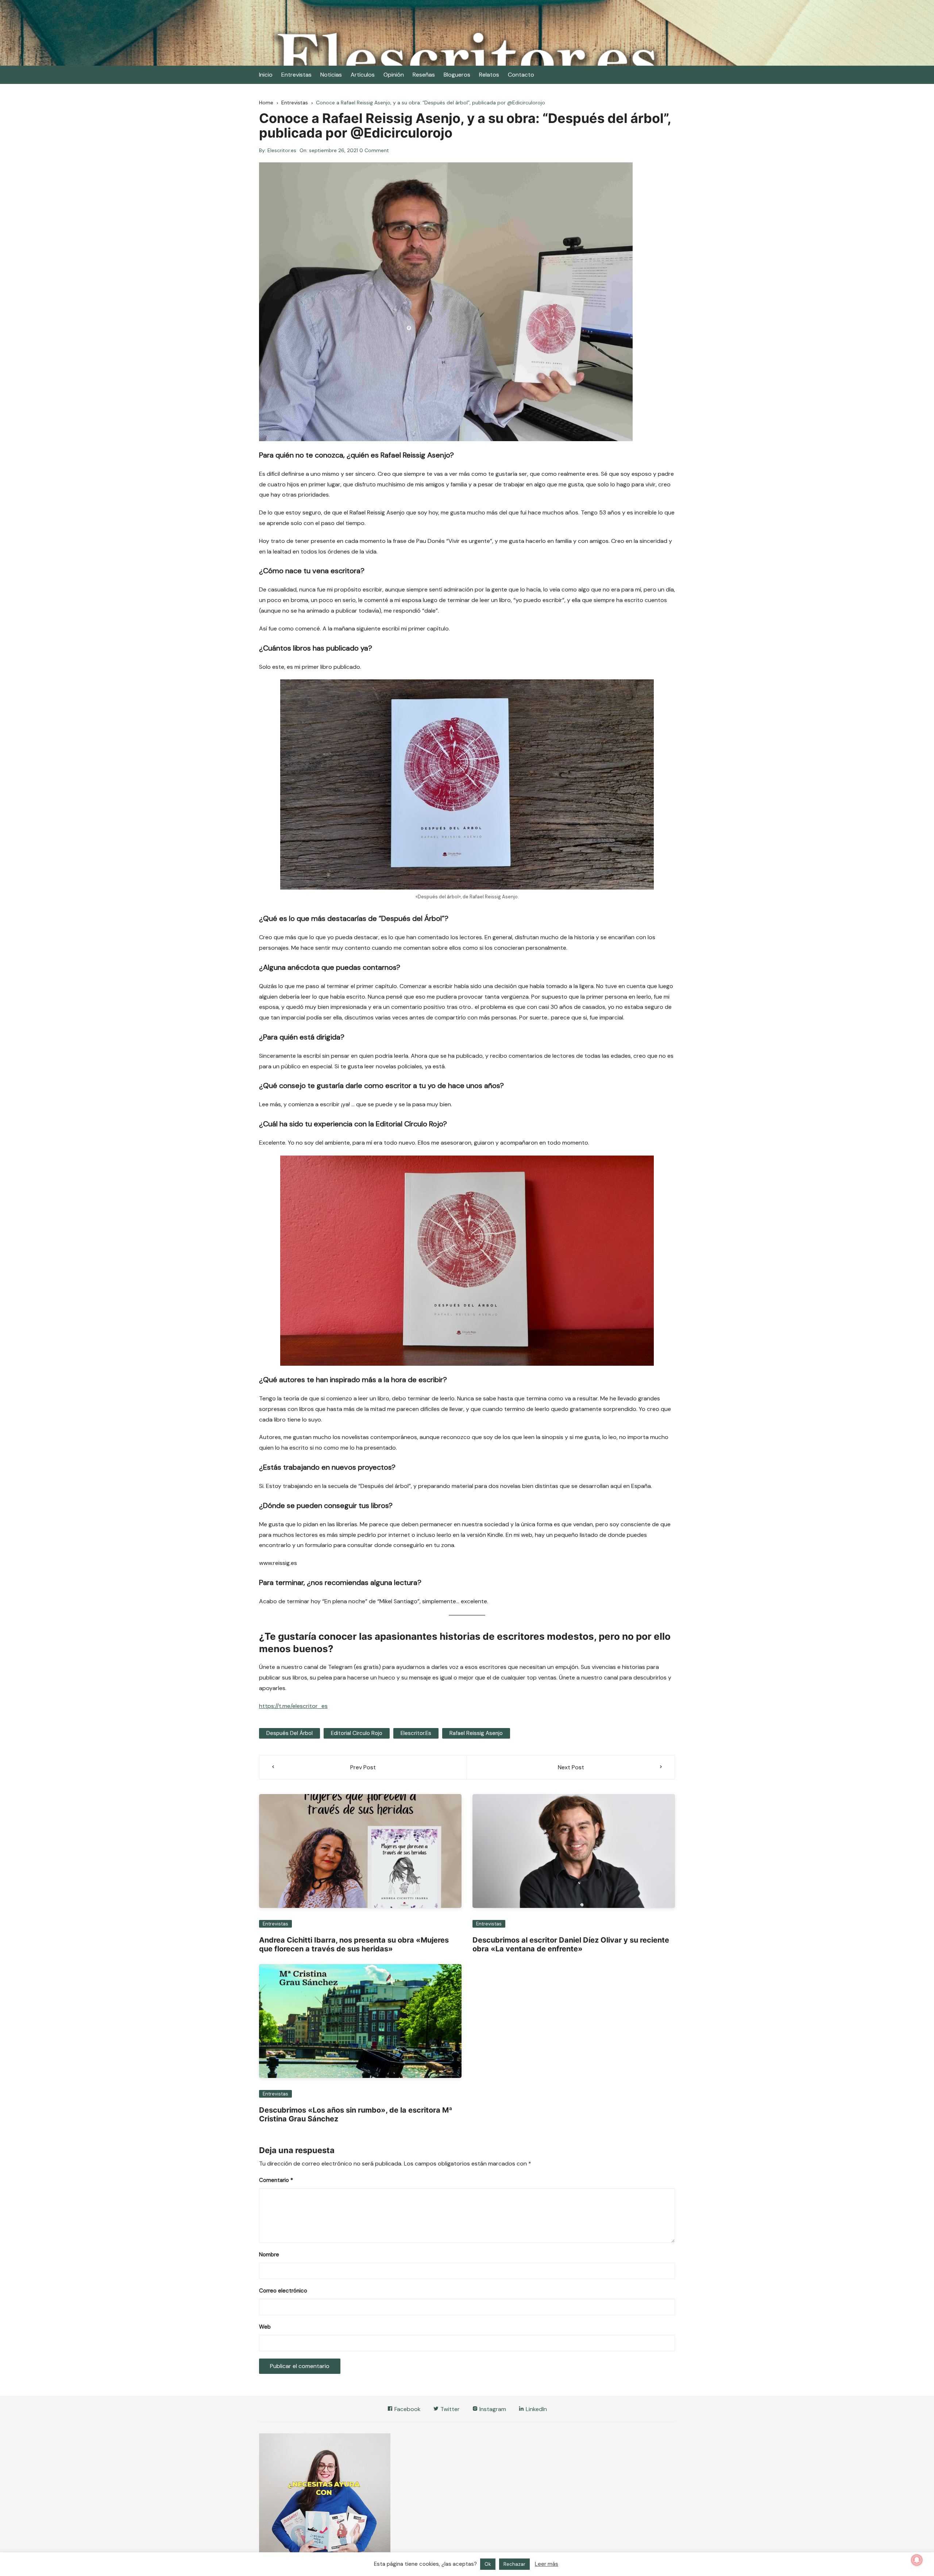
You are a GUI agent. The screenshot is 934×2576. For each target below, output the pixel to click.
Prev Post (363, 1767)
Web (265, 2327)
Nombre (269, 2255)
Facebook (407, 2409)
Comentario (276, 2180)
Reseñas (424, 75)
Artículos (363, 75)
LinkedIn (536, 2409)
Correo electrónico (283, 2291)
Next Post (571, 1767)
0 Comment (374, 150)
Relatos (489, 75)
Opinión (394, 75)
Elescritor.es (282, 150)
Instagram (492, 2409)
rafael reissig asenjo (476, 1733)
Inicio (266, 75)
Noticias (331, 75)
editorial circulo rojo (357, 1733)
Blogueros (457, 75)
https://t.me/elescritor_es (293, 1706)
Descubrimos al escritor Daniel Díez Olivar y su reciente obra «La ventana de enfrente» (571, 1944)
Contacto (521, 75)
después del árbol (290, 1733)
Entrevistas (296, 75)
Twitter (449, 2409)
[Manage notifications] (917, 2560)
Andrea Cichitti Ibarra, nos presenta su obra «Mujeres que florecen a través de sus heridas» (354, 1944)
